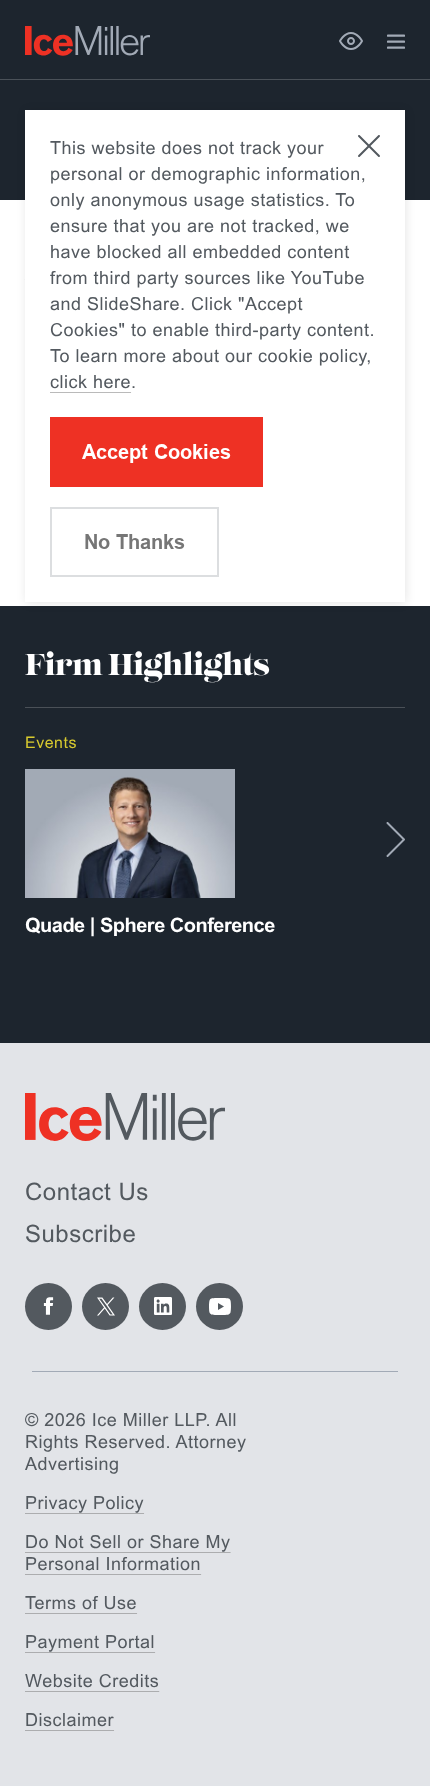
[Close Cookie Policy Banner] (369, 146)
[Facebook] (48, 1306)
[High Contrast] (351, 41)
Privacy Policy (84, 1503)
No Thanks (134, 542)
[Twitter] (105, 1306)
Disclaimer (69, 1720)
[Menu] (396, 42)
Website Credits (92, 1681)
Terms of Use (81, 1603)
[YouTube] (219, 1306)
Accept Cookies (156, 452)
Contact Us (87, 1192)
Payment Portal (90, 1642)
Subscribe (80, 1234)
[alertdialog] (215, 356)
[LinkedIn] (162, 1306)
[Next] (395, 839)
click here (90, 382)
